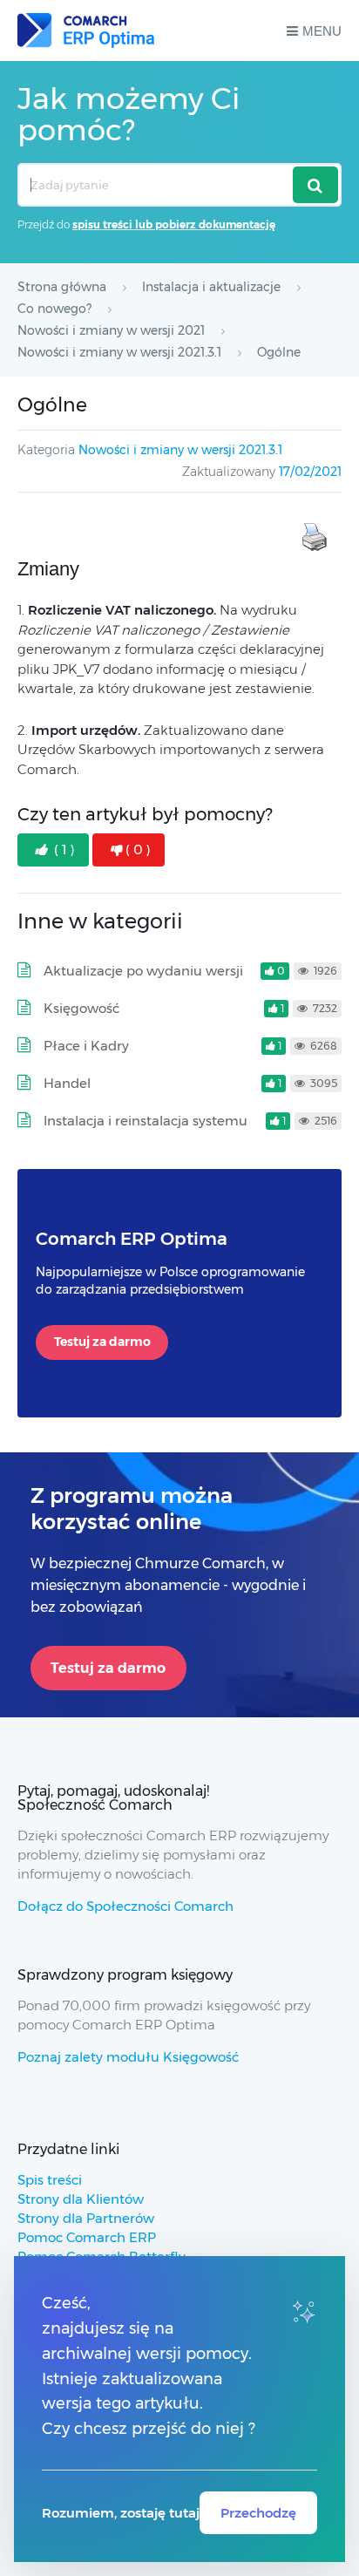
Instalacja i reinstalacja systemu (146, 1121)
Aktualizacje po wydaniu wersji (143, 971)
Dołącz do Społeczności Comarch (125, 1906)
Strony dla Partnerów (86, 2218)
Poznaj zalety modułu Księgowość (128, 2057)
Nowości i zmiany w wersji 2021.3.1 (180, 450)
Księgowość (81, 1008)
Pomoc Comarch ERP (87, 2237)
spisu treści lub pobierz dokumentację (174, 224)
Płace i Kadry (86, 1046)
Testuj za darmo (102, 1342)
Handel (67, 1083)
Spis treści (50, 2180)
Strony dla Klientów (81, 2199)
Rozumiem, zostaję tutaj (121, 2513)
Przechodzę (258, 2513)
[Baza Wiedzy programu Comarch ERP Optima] (86, 31)
